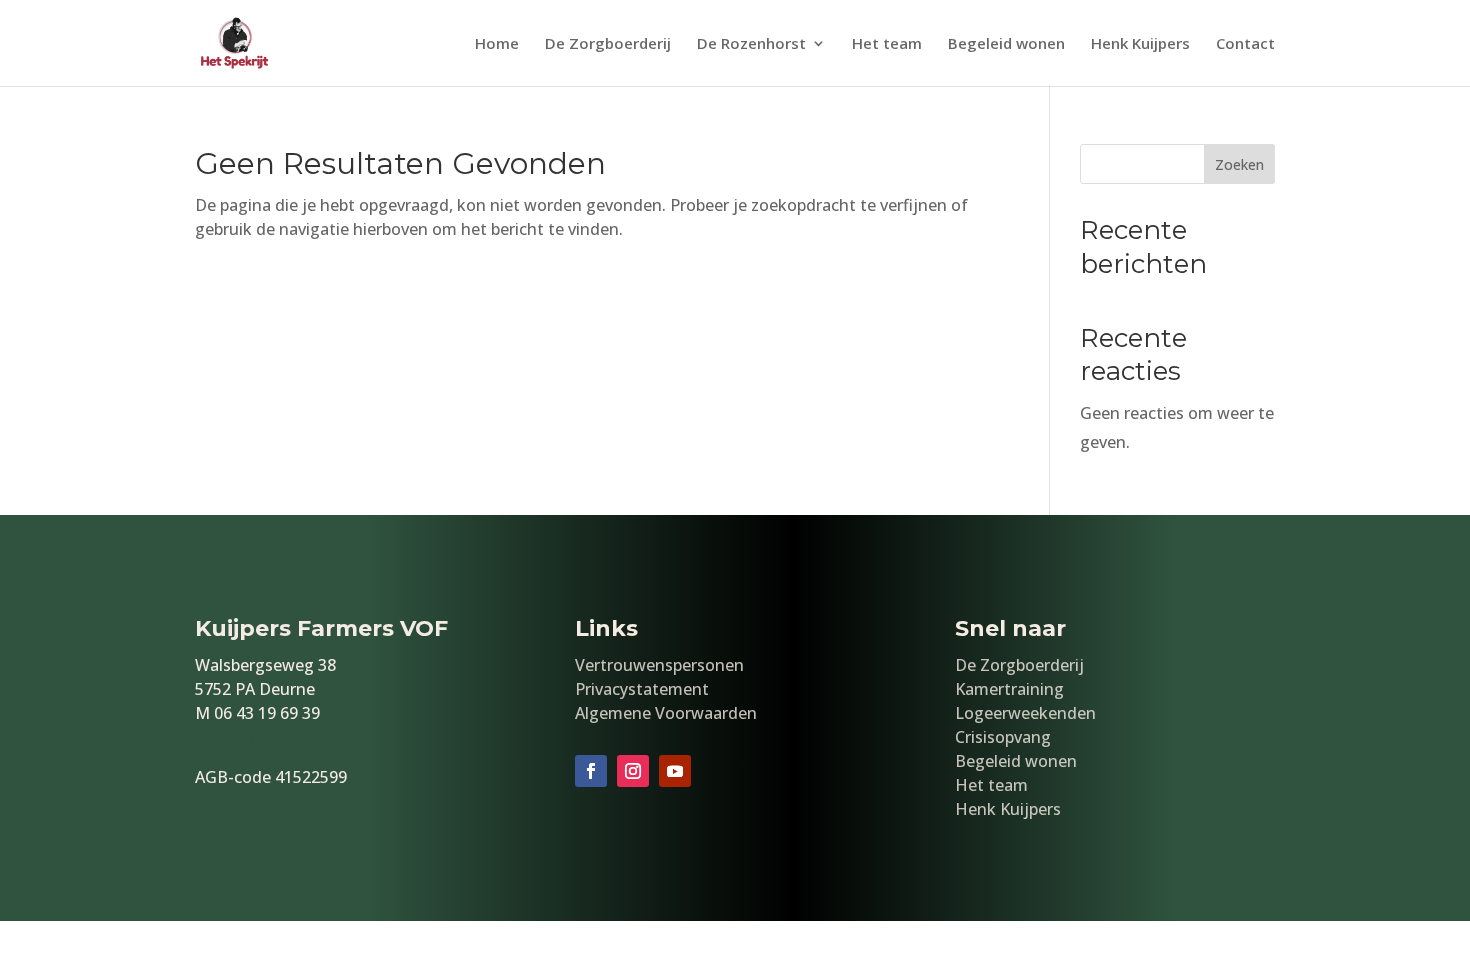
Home (497, 44)
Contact (1245, 44)
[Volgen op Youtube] (675, 771)
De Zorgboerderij (608, 44)
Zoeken (1239, 164)
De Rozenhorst (751, 44)
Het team (887, 44)
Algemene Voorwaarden (666, 713)
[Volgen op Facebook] (591, 771)
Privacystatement (642, 689)
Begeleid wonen (1006, 44)
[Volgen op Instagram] (633, 771)
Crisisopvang (1003, 737)
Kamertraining (1009, 689)
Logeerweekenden (1025, 713)
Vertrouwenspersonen (659, 665)
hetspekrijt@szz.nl (264, 737)
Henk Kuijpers (1140, 44)
